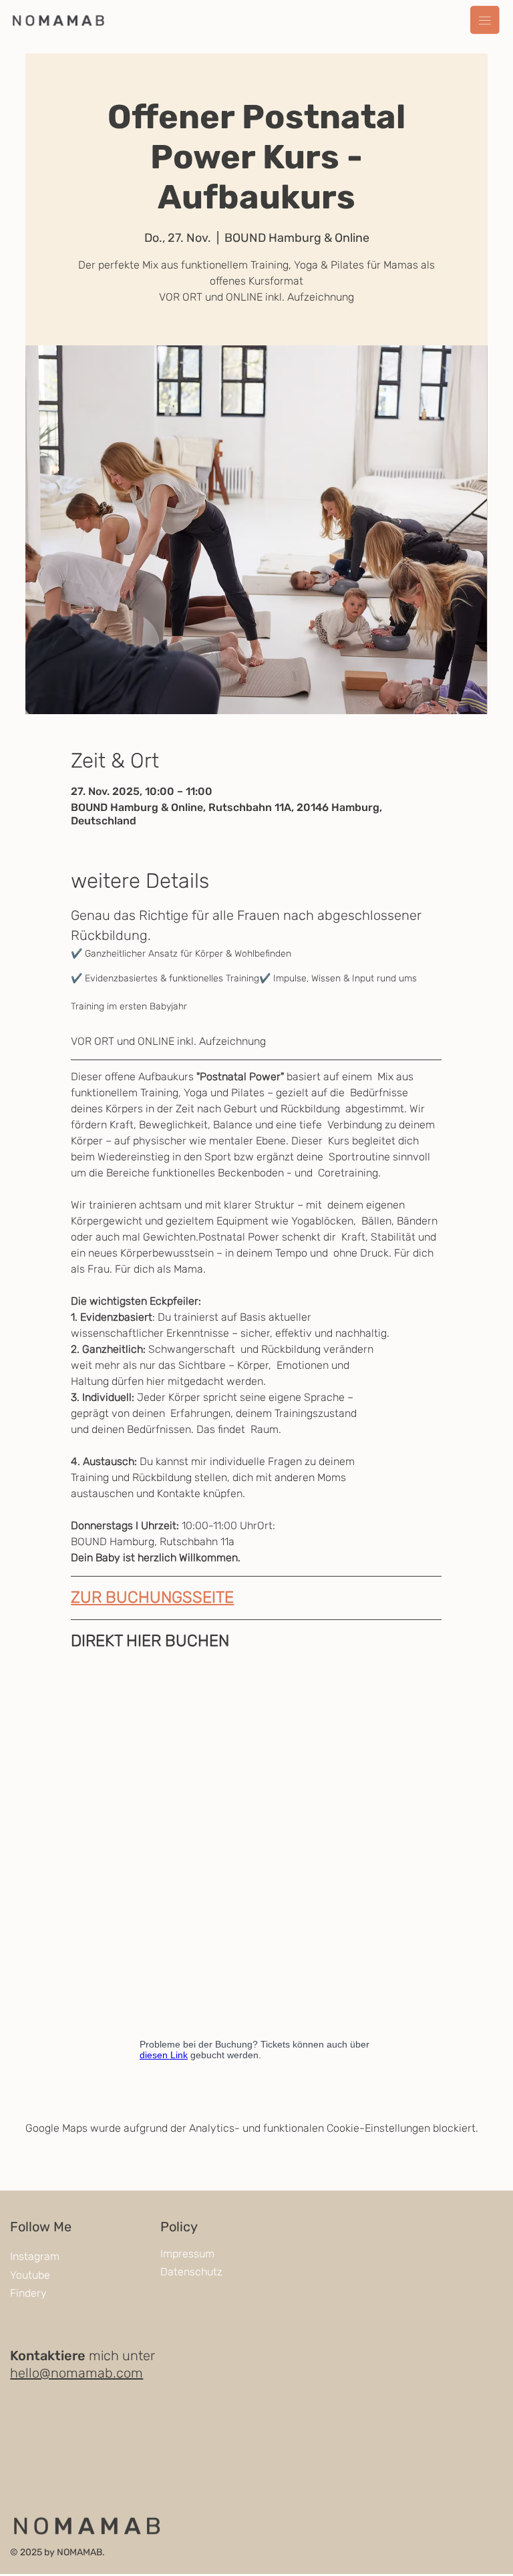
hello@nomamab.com (76, 2373)
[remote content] (256, 1865)
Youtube (30, 2275)
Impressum (187, 2254)
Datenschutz (191, 2272)
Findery (28, 2293)
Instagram (35, 2256)
